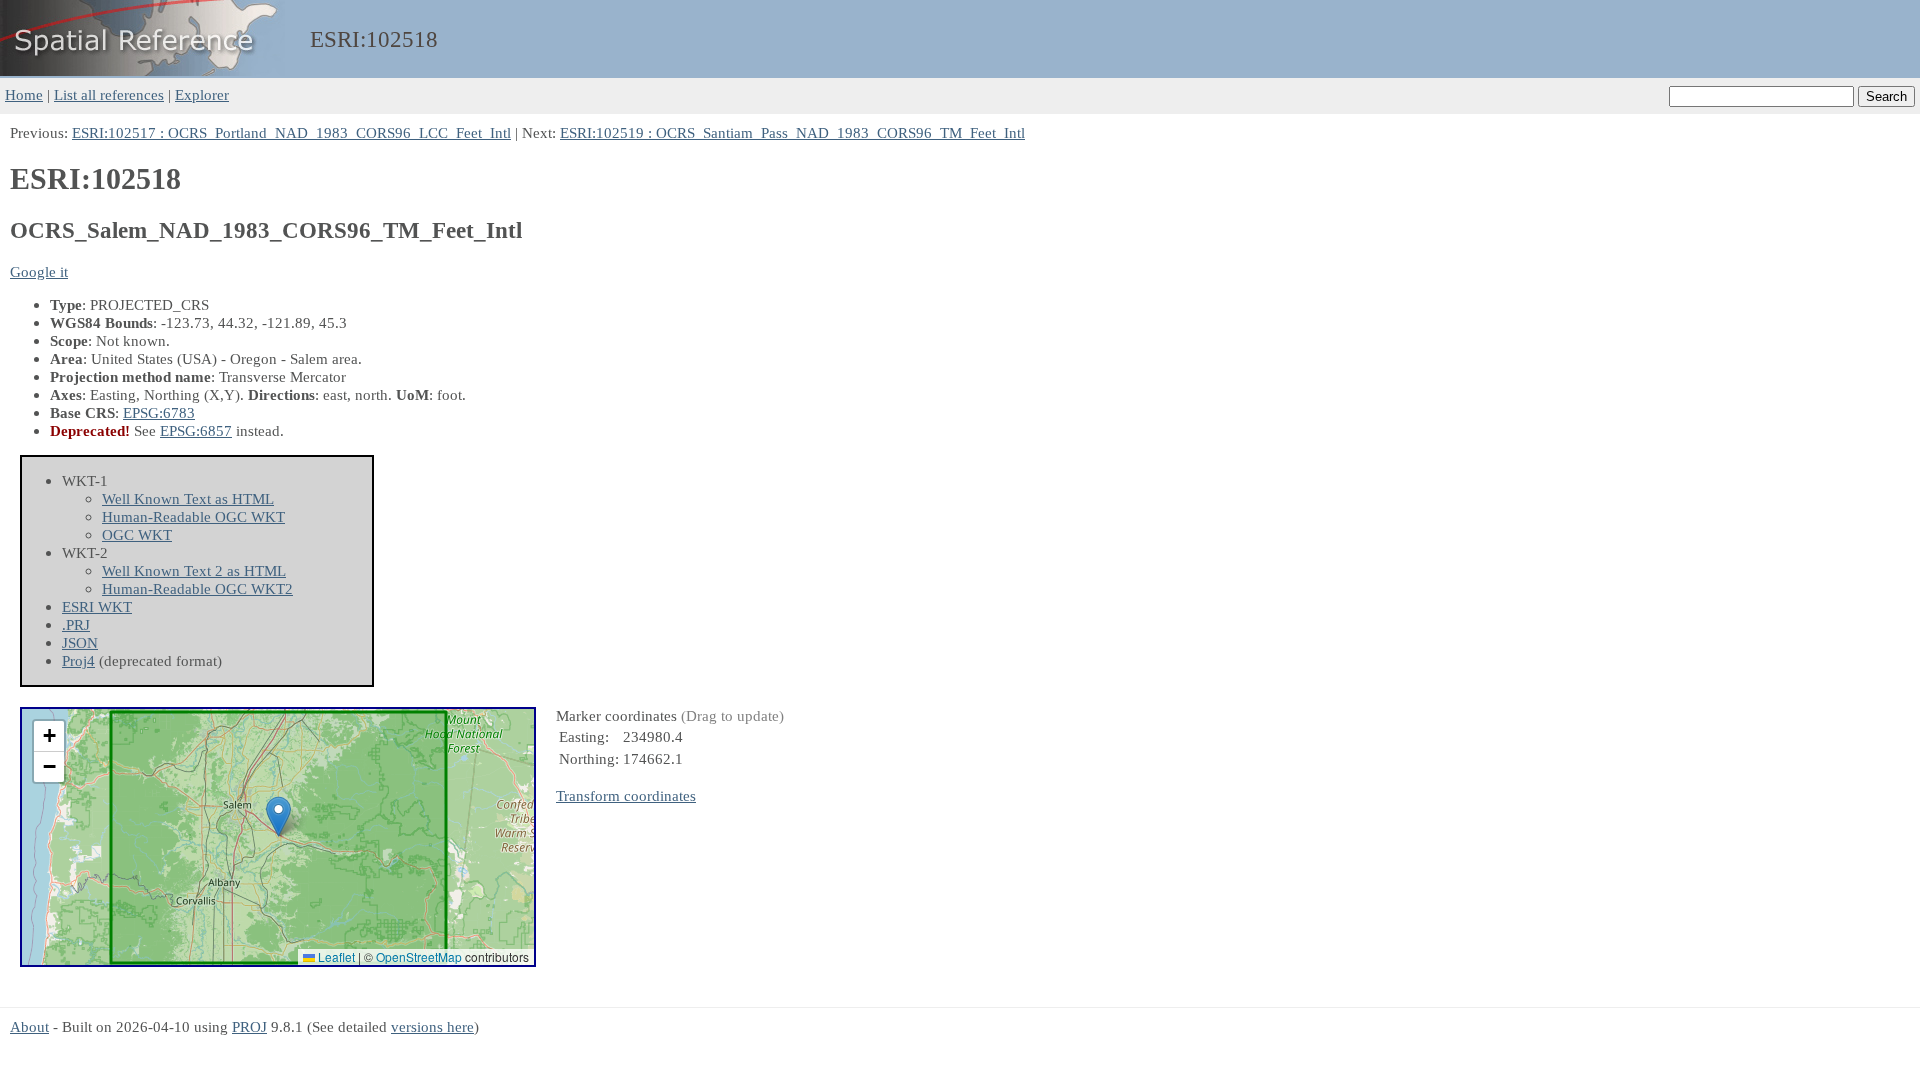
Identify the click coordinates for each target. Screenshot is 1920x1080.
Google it (39, 271)
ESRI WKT (97, 606)
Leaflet (335, 956)
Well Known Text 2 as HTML (194, 570)
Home (24, 94)
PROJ (249, 1026)
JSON (80, 642)
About (29, 1026)
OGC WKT (137, 534)
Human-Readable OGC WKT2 (197, 588)
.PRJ (76, 624)
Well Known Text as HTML (188, 498)
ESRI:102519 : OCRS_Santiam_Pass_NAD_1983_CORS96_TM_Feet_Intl (792, 132)
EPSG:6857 (196, 430)
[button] (278, 816)
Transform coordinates (626, 795)
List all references (109, 94)
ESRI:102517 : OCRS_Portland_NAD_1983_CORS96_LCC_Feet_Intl (291, 132)
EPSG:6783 (159, 412)
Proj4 (78, 660)
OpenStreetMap (419, 956)
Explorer (202, 94)
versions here (432, 1026)
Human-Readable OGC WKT (193, 516)
